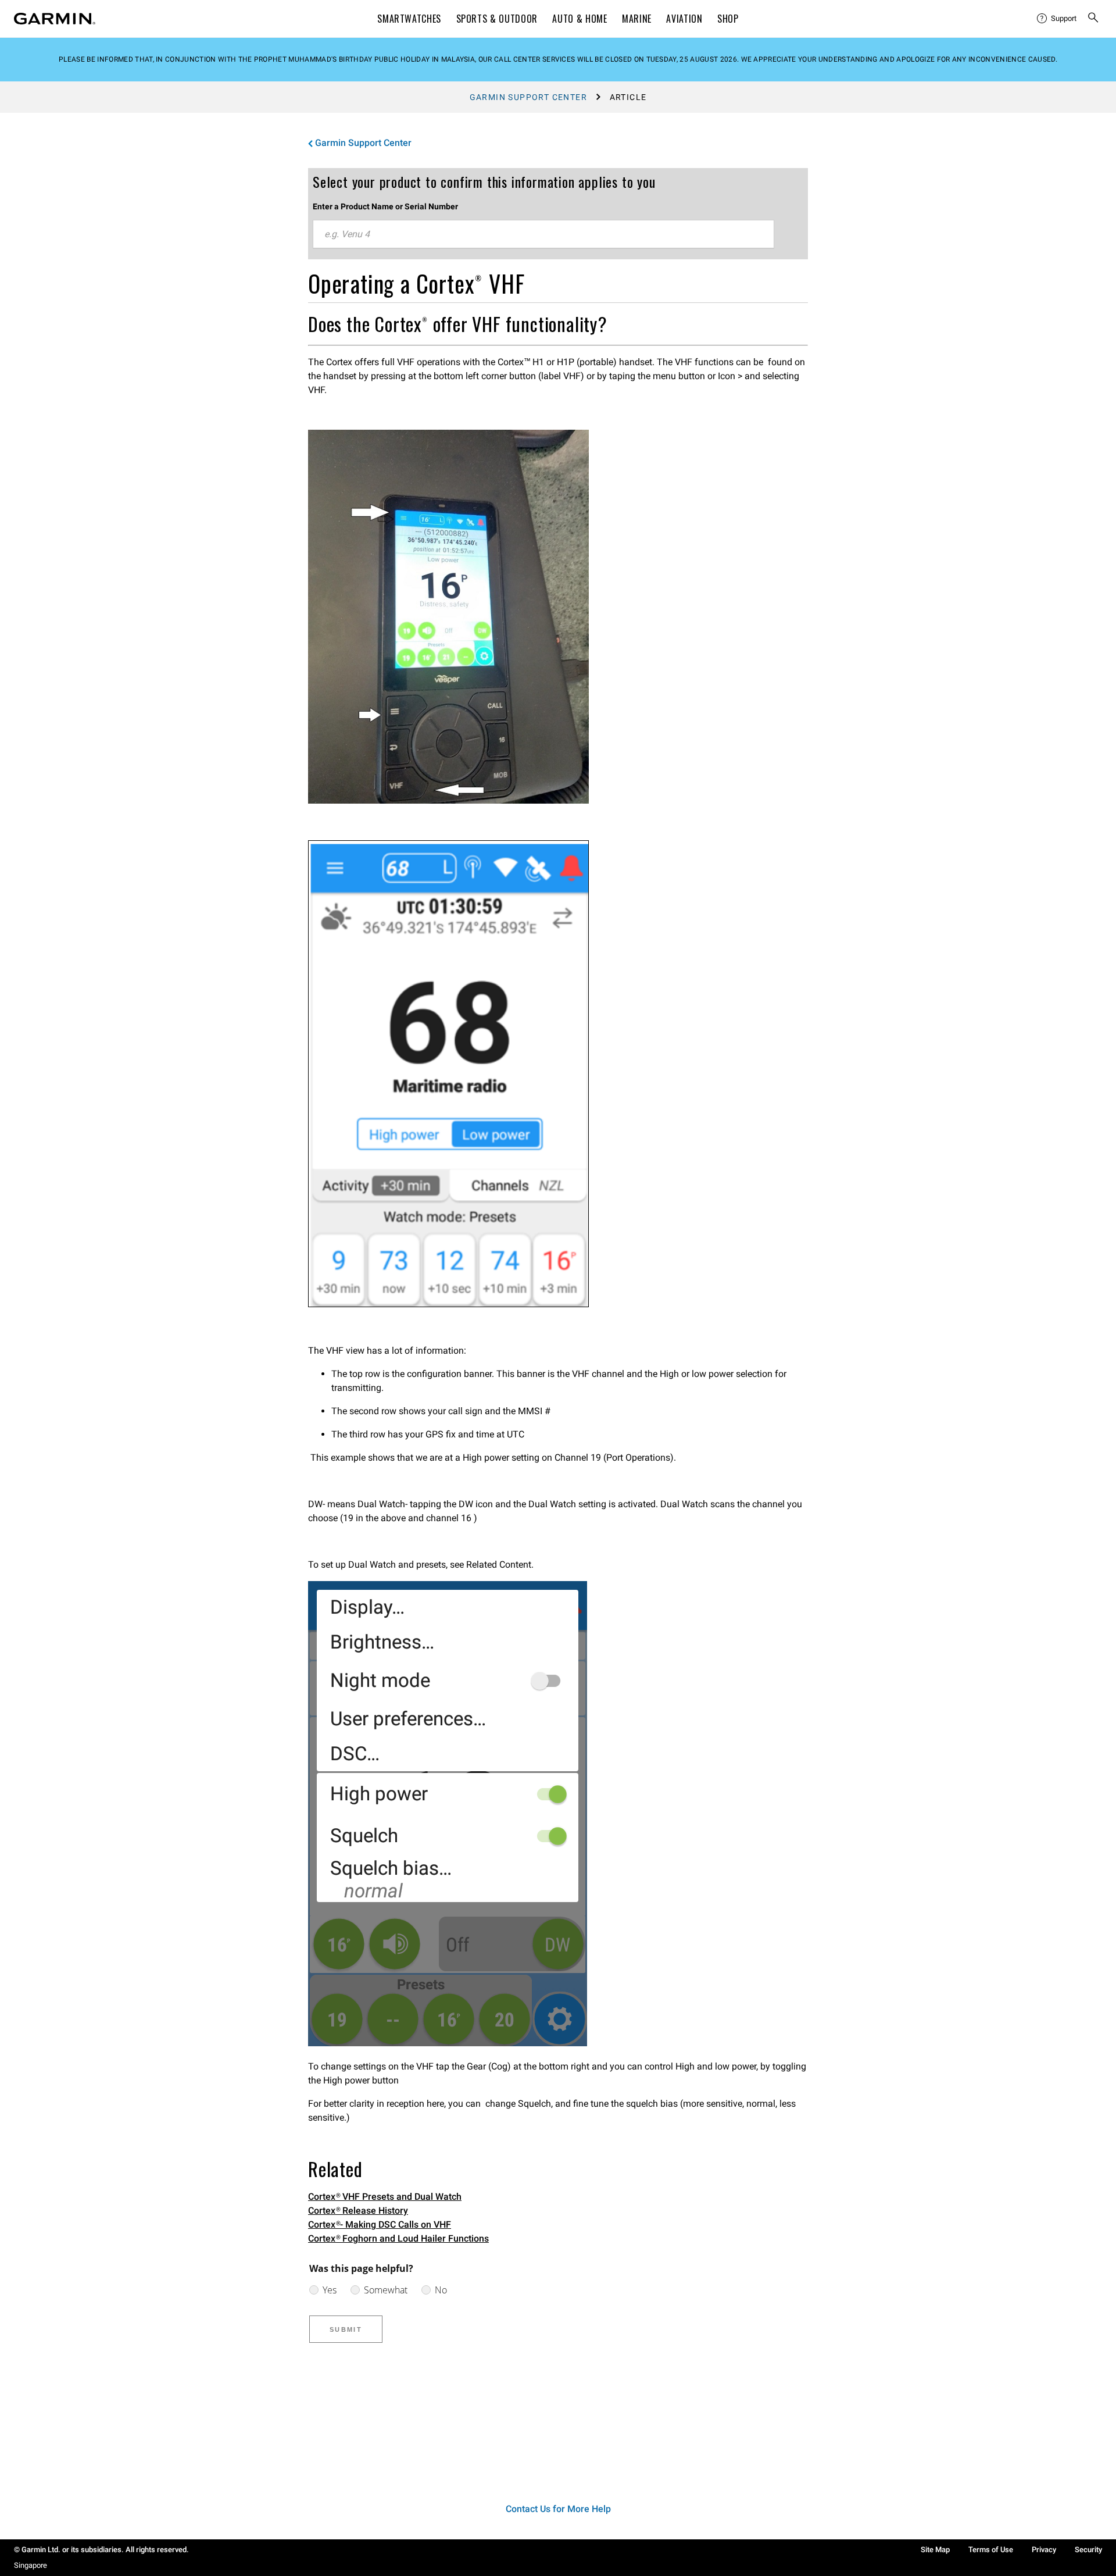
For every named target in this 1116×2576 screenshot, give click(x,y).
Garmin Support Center (528, 97)
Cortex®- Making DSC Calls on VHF (380, 2224)
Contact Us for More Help (558, 2509)
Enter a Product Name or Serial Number (385, 206)
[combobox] (543, 234)
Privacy (1044, 2550)
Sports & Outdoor (497, 19)
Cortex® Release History (358, 2211)
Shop (728, 19)
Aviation (684, 19)
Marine (637, 19)
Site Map (935, 2550)
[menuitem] (1057, 19)
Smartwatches (409, 19)
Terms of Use (991, 2550)
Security (1088, 2550)
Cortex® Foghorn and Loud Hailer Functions (398, 2238)
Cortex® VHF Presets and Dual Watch (385, 2197)
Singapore (31, 2565)
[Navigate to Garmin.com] (55, 19)
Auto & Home (580, 19)
